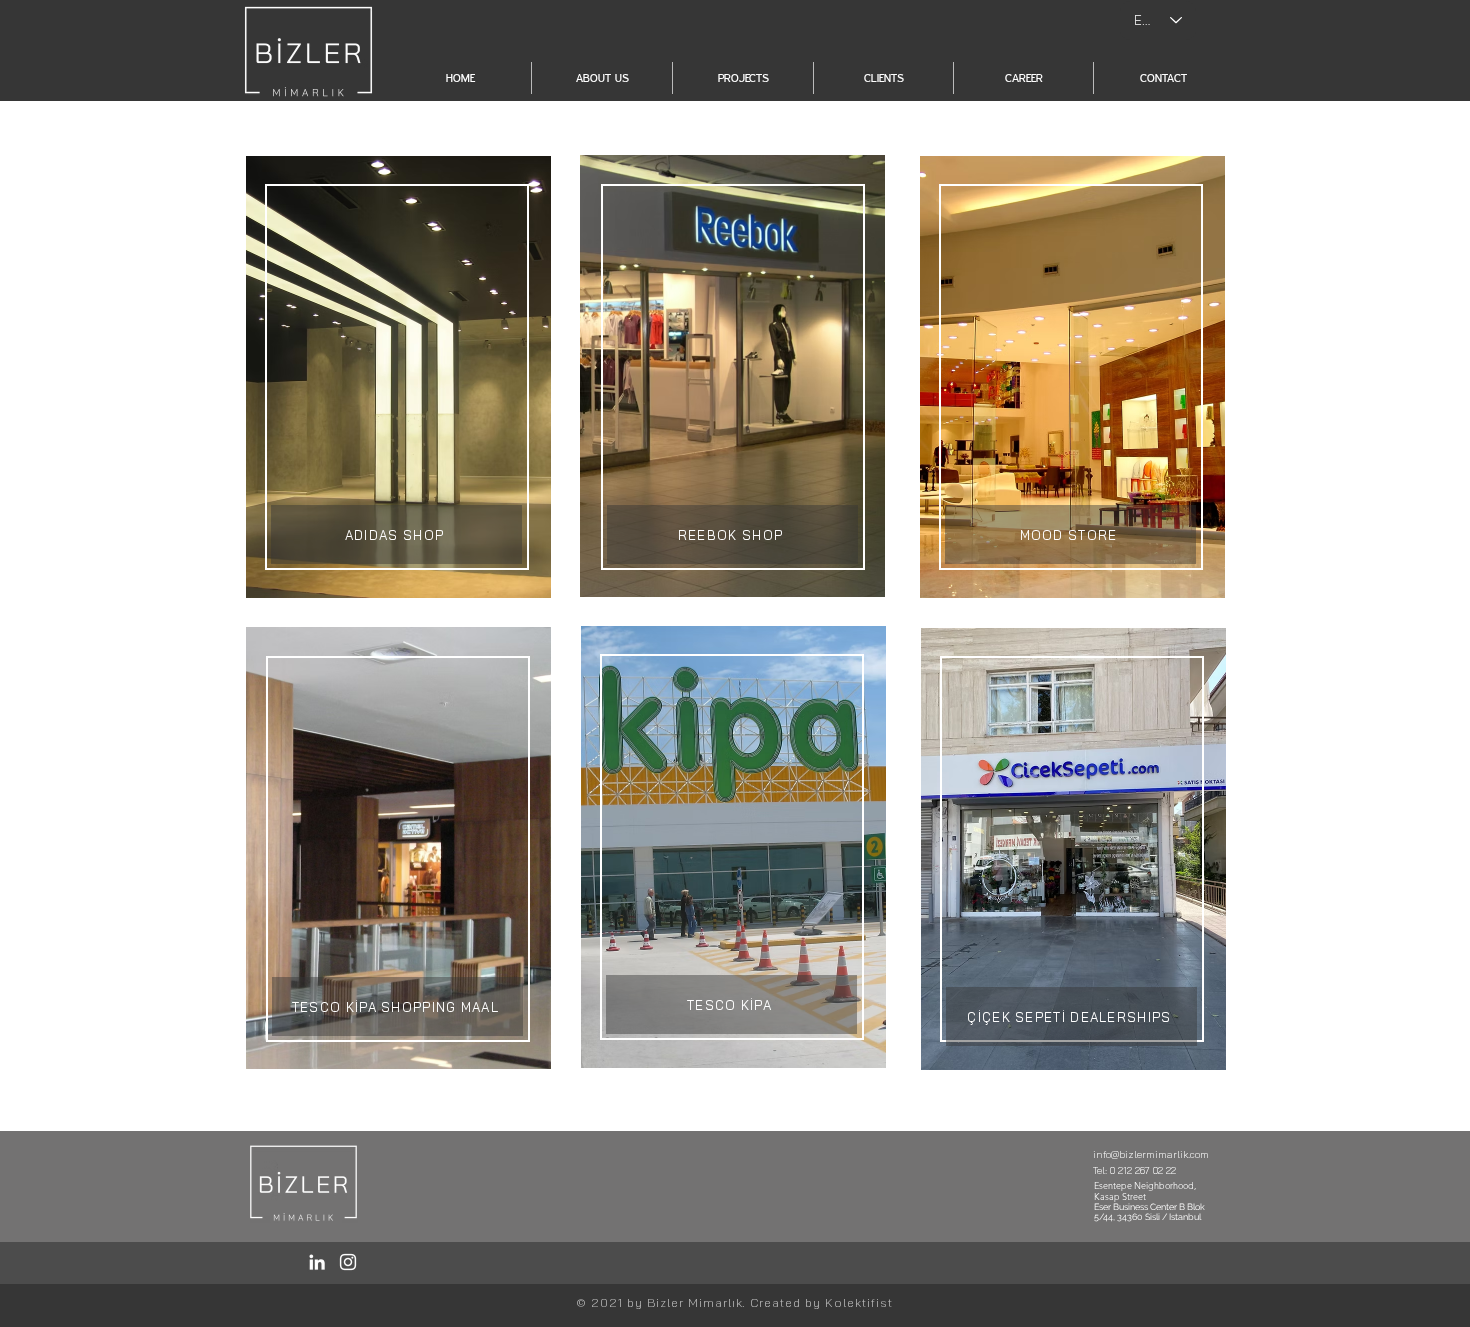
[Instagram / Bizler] (348, 1262)
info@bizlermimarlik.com (1151, 1154)
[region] (398, 377)
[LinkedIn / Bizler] (317, 1262)
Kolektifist (859, 1302)
